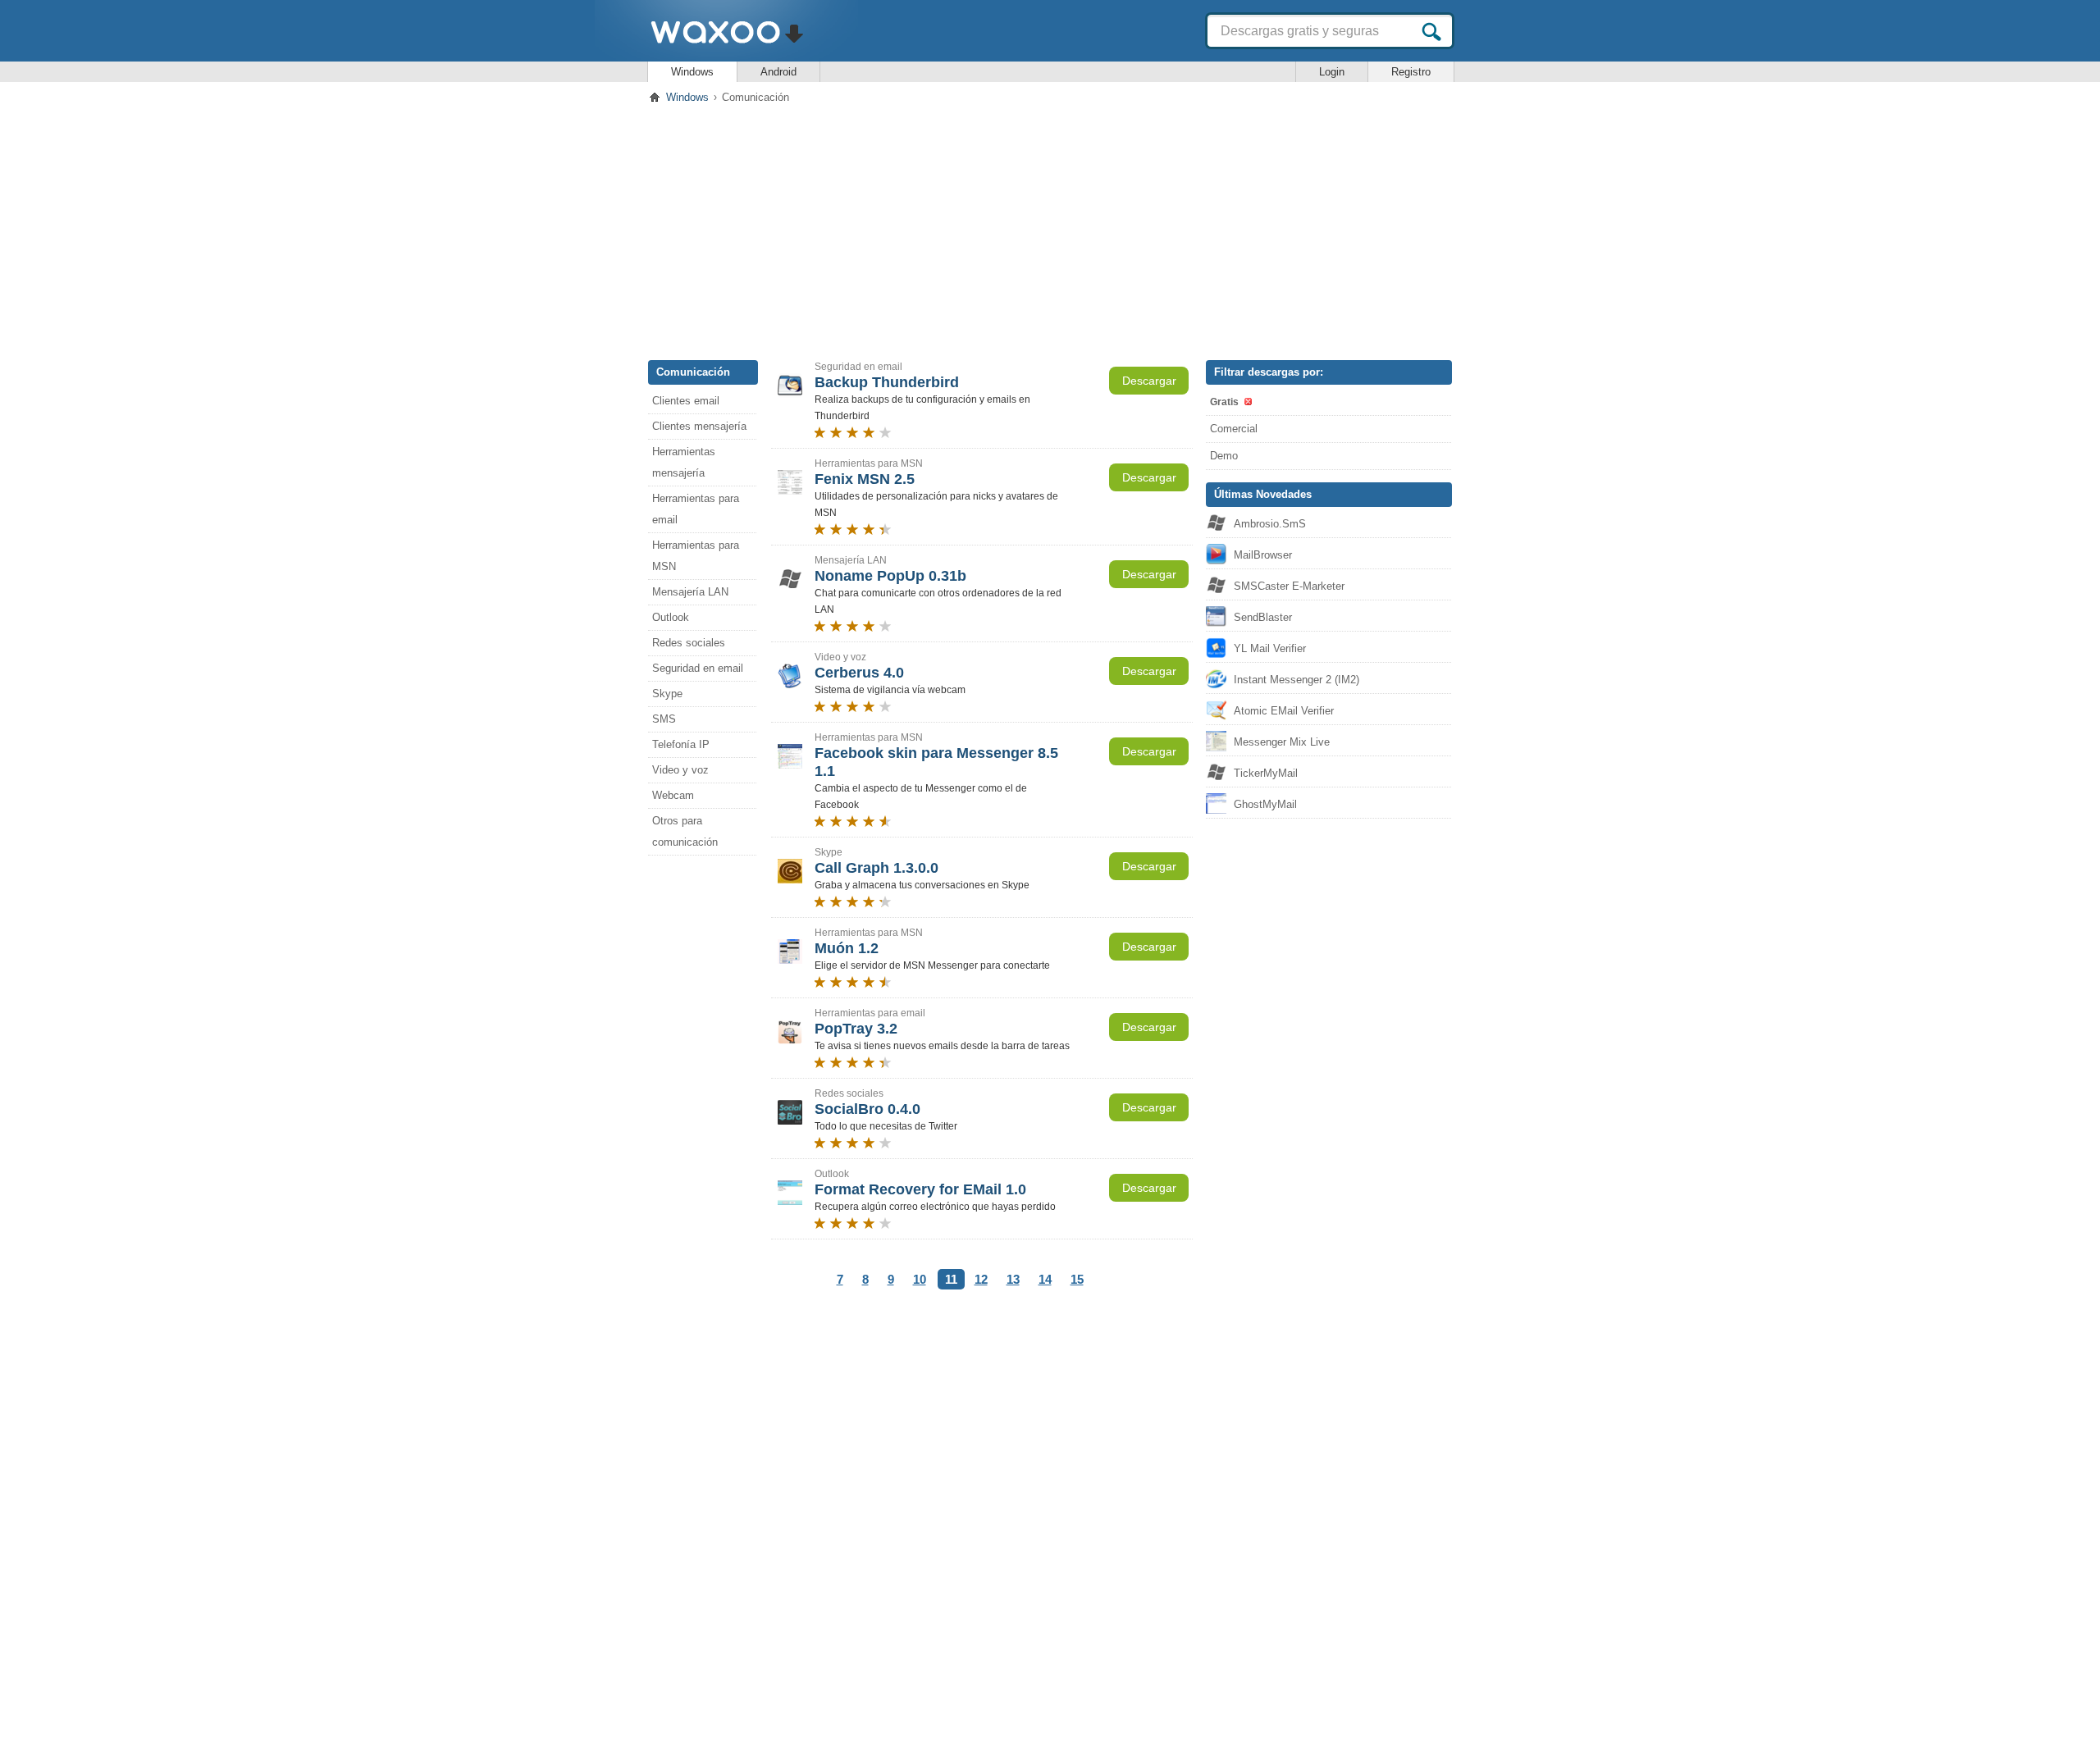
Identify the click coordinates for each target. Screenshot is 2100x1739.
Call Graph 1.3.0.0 (877, 868)
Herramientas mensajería (684, 462)
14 (1045, 1279)
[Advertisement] (1050, 229)
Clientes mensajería (699, 426)
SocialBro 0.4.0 (867, 1109)
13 (1013, 1279)
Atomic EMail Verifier (1284, 711)
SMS (664, 719)
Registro (1411, 72)
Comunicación (693, 372)
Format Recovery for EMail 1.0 (920, 1189)
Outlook (671, 617)
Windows (692, 72)
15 (1077, 1279)
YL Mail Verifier (1270, 648)
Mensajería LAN (690, 592)
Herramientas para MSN (696, 556)
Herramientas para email (696, 509)
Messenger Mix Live (1282, 742)
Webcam (673, 795)
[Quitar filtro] (1247, 402)
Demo (1224, 456)
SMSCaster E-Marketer (1289, 586)
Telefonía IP (681, 744)
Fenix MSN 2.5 (865, 479)
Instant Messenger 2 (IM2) (1297, 680)
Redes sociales (689, 643)
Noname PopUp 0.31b (890, 576)
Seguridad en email (698, 668)
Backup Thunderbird (887, 382)
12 (981, 1279)
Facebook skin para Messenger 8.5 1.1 (936, 762)
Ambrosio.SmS (1270, 524)
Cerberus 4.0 (859, 673)
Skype (667, 694)
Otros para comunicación (685, 831)
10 (920, 1279)
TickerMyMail (1266, 773)
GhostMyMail (1265, 804)
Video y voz (680, 770)
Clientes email (686, 401)
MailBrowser (1263, 555)
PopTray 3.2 (856, 1029)
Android (778, 72)
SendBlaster (1263, 617)
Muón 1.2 (847, 948)
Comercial (1234, 429)
